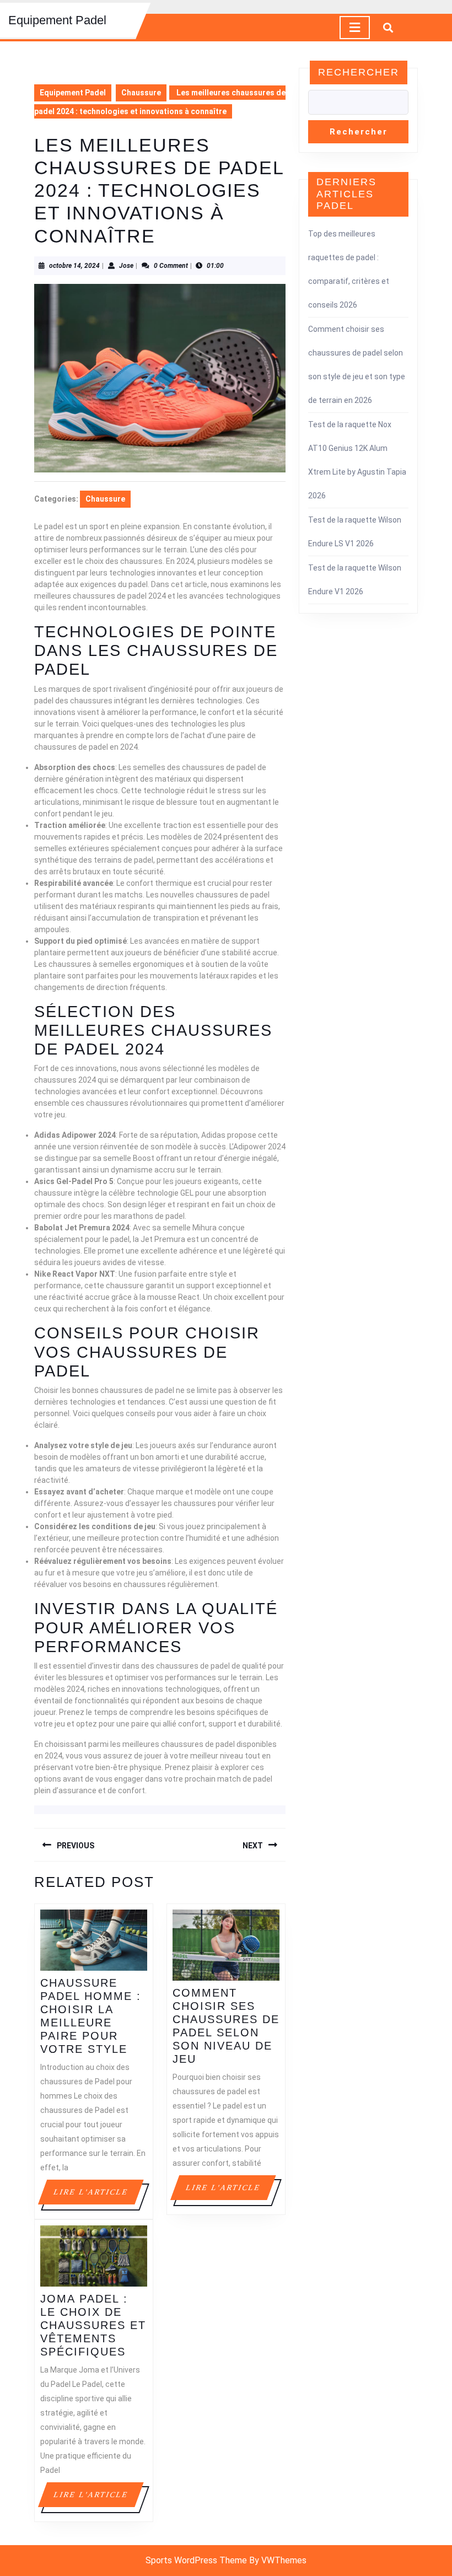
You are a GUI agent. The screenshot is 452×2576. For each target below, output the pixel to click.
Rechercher (359, 72)
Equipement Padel (57, 20)
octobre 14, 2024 (74, 266)
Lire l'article (98, 2196)
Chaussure (141, 93)
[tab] (355, 28)
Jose (126, 266)
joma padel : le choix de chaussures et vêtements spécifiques (93, 2325)
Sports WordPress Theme (196, 2560)
